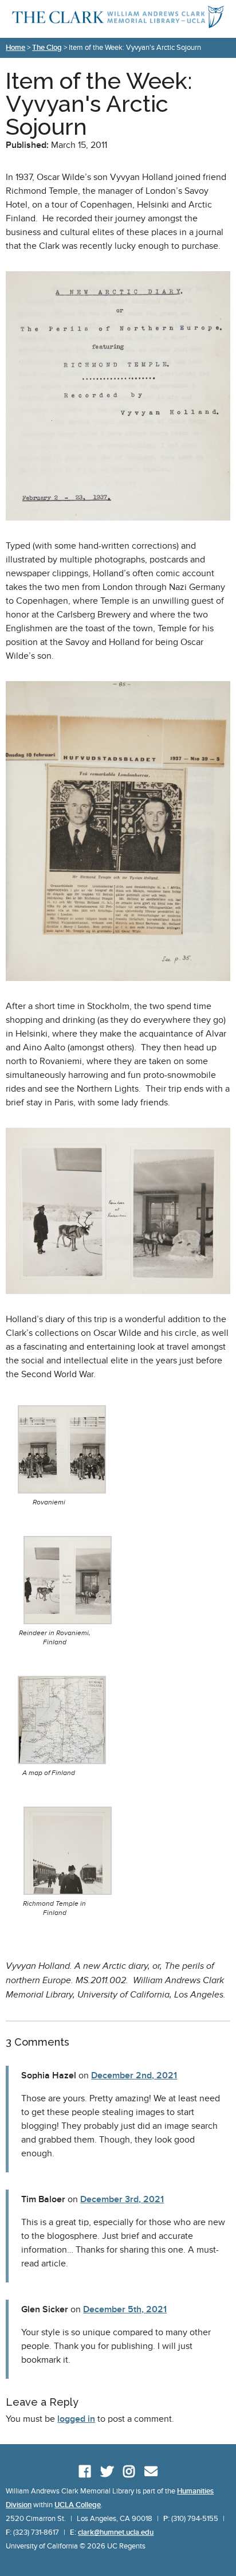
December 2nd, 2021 (134, 2075)
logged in (76, 2419)
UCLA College (78, 2505)
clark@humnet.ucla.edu (116, 2532)
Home (15, 48)
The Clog (47, 48)
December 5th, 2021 (125, 2309)
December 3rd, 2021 (122, 2199)
